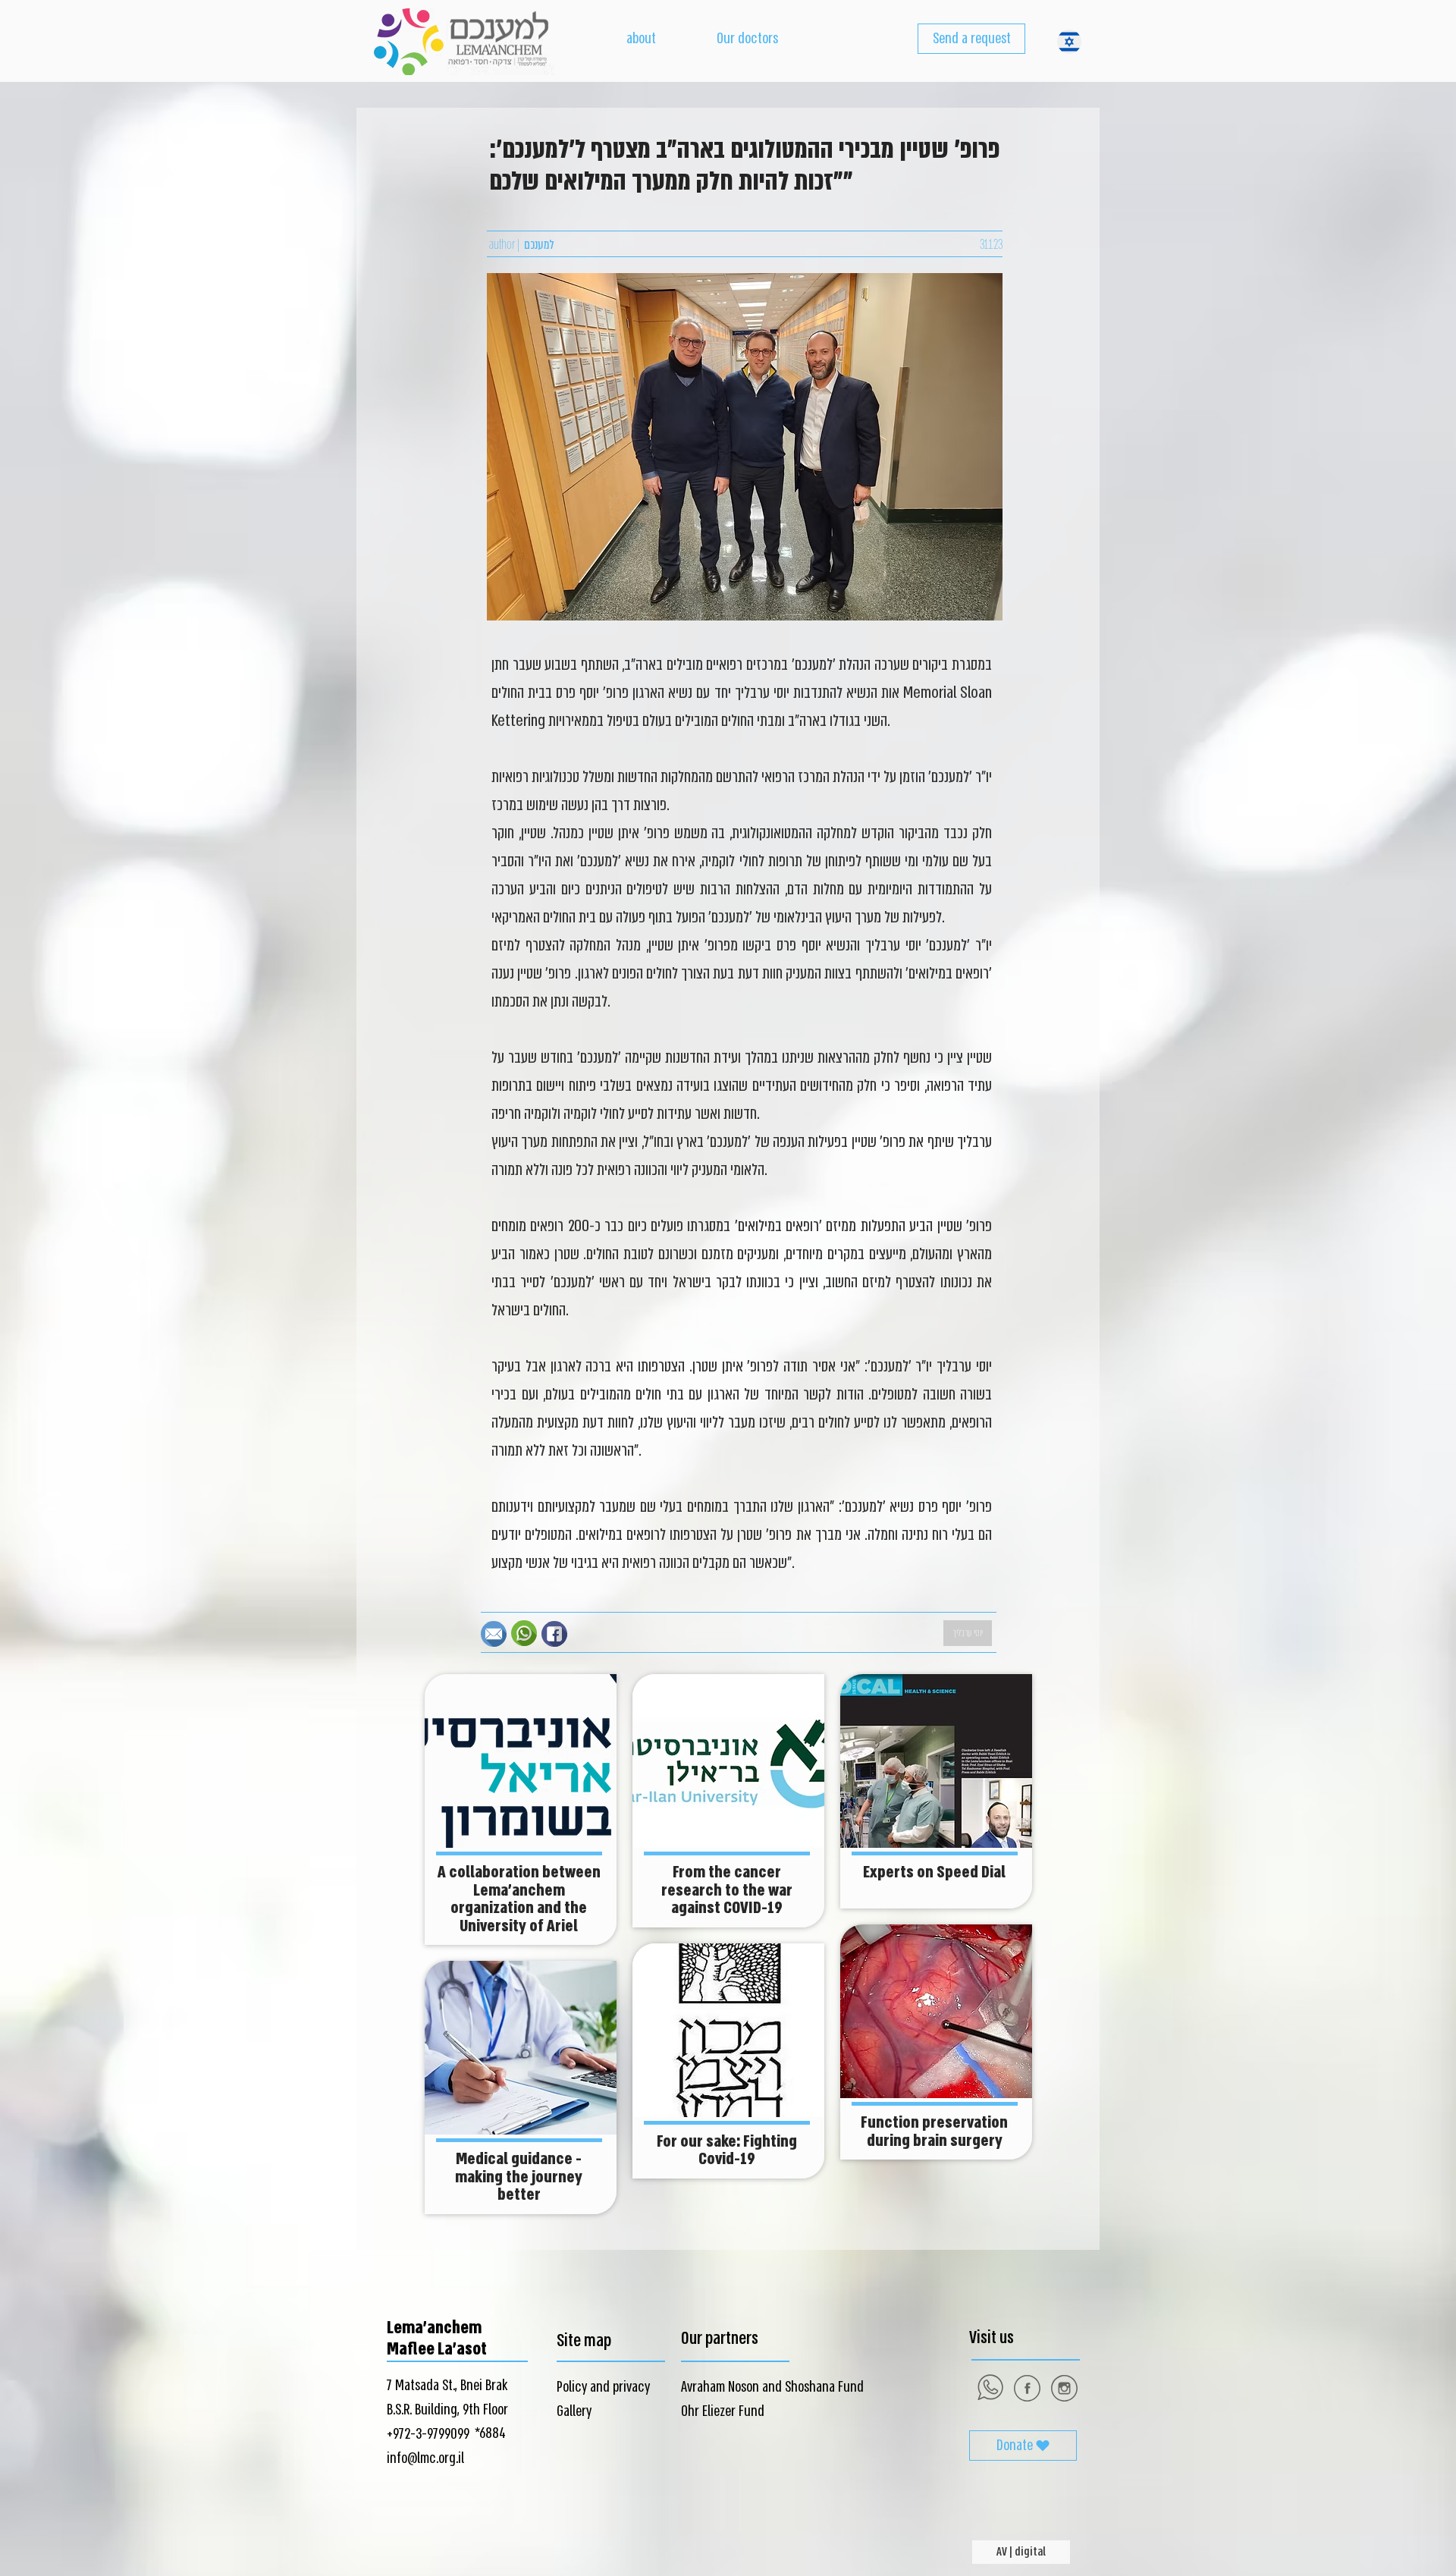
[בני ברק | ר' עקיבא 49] (1064, 2388)
